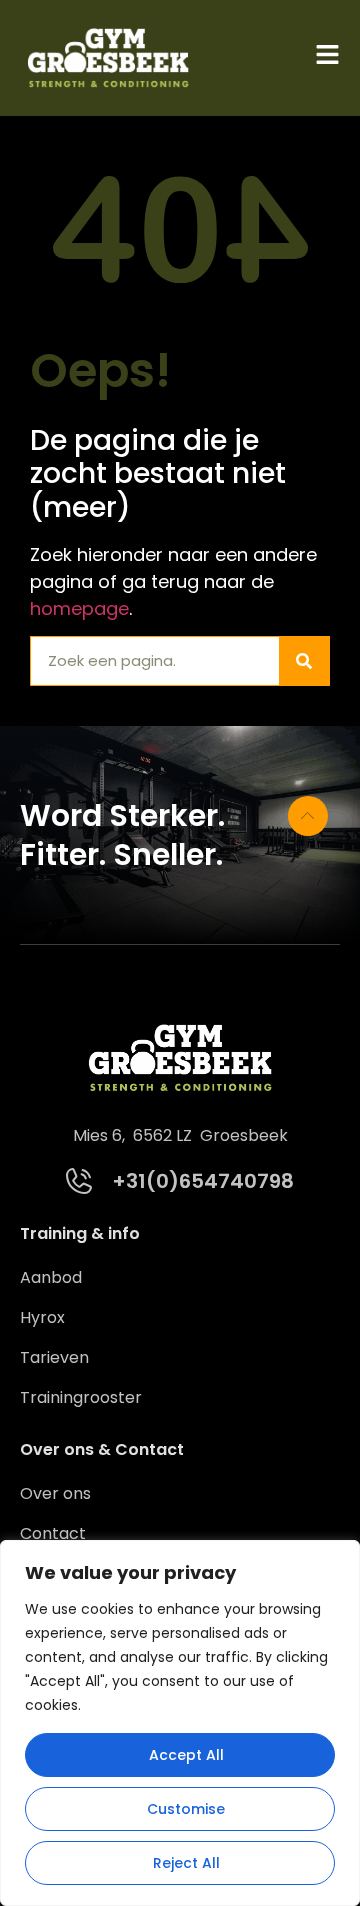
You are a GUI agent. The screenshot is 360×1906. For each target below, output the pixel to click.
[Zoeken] (304, 661)
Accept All (186, 1755)
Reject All (186, 1863)
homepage (79, 608)
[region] (180, 1723)
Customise (186, 1809)
